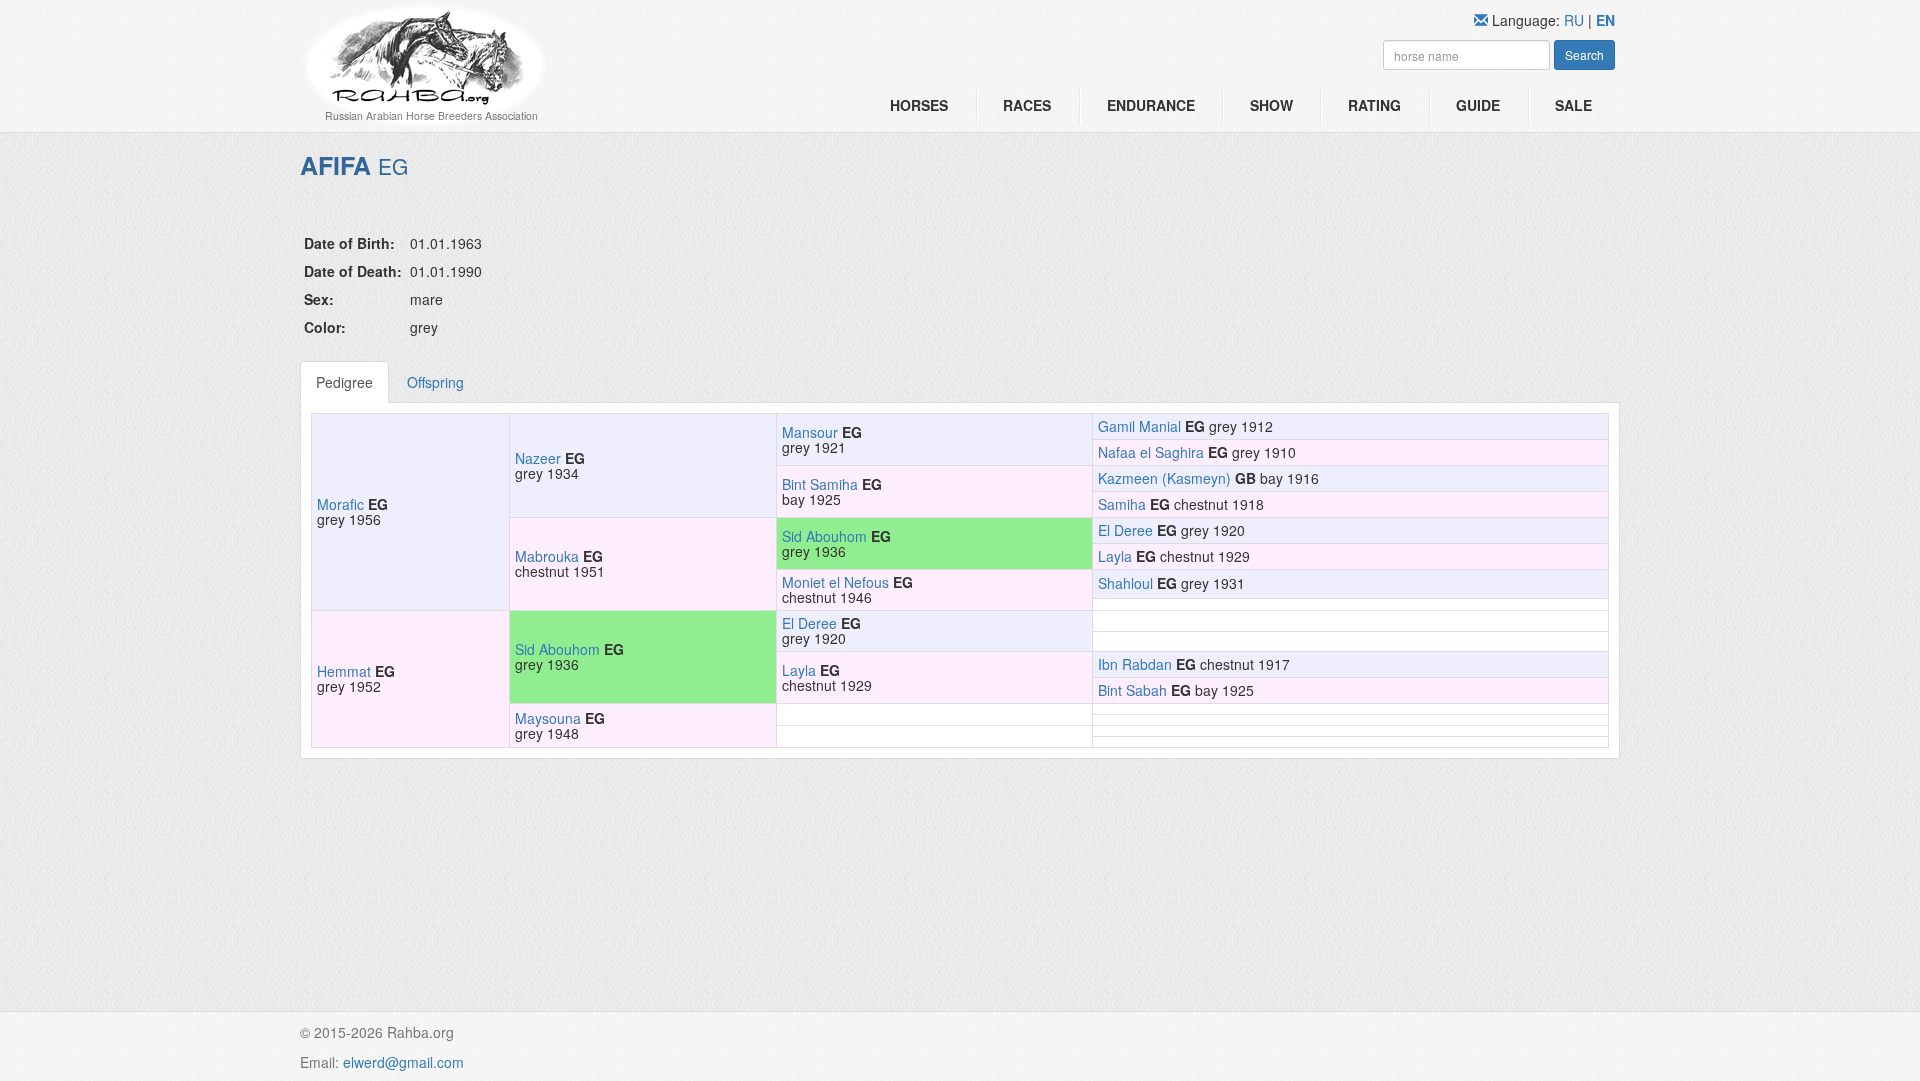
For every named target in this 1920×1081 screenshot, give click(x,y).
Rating (1374, 105)
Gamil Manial (1139, 426)
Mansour (810, 432)
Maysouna (548, 718)
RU (1576, 20)
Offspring (435, 382)
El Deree (1125, 530)
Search (1584, 54)
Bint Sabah (1132, 690)
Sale (1573, 105)
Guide (1478, 105)
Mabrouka (547, 556)
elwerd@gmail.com (403, 1062)
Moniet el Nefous (835, 582)
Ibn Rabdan (1135, 664)
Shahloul (1125, 583)
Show (1271, 105)
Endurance (1151, 105)
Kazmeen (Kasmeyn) (1164, 478)
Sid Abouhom (824, 536)
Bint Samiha (820, 484)
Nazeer (538, 458)
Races (1027, 105)
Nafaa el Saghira (1151, 452)
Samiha (1122, 504)
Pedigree (344, 382)
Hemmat (344, 671)
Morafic (340, 504)
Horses (919, 105)
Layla (1115, 556)
